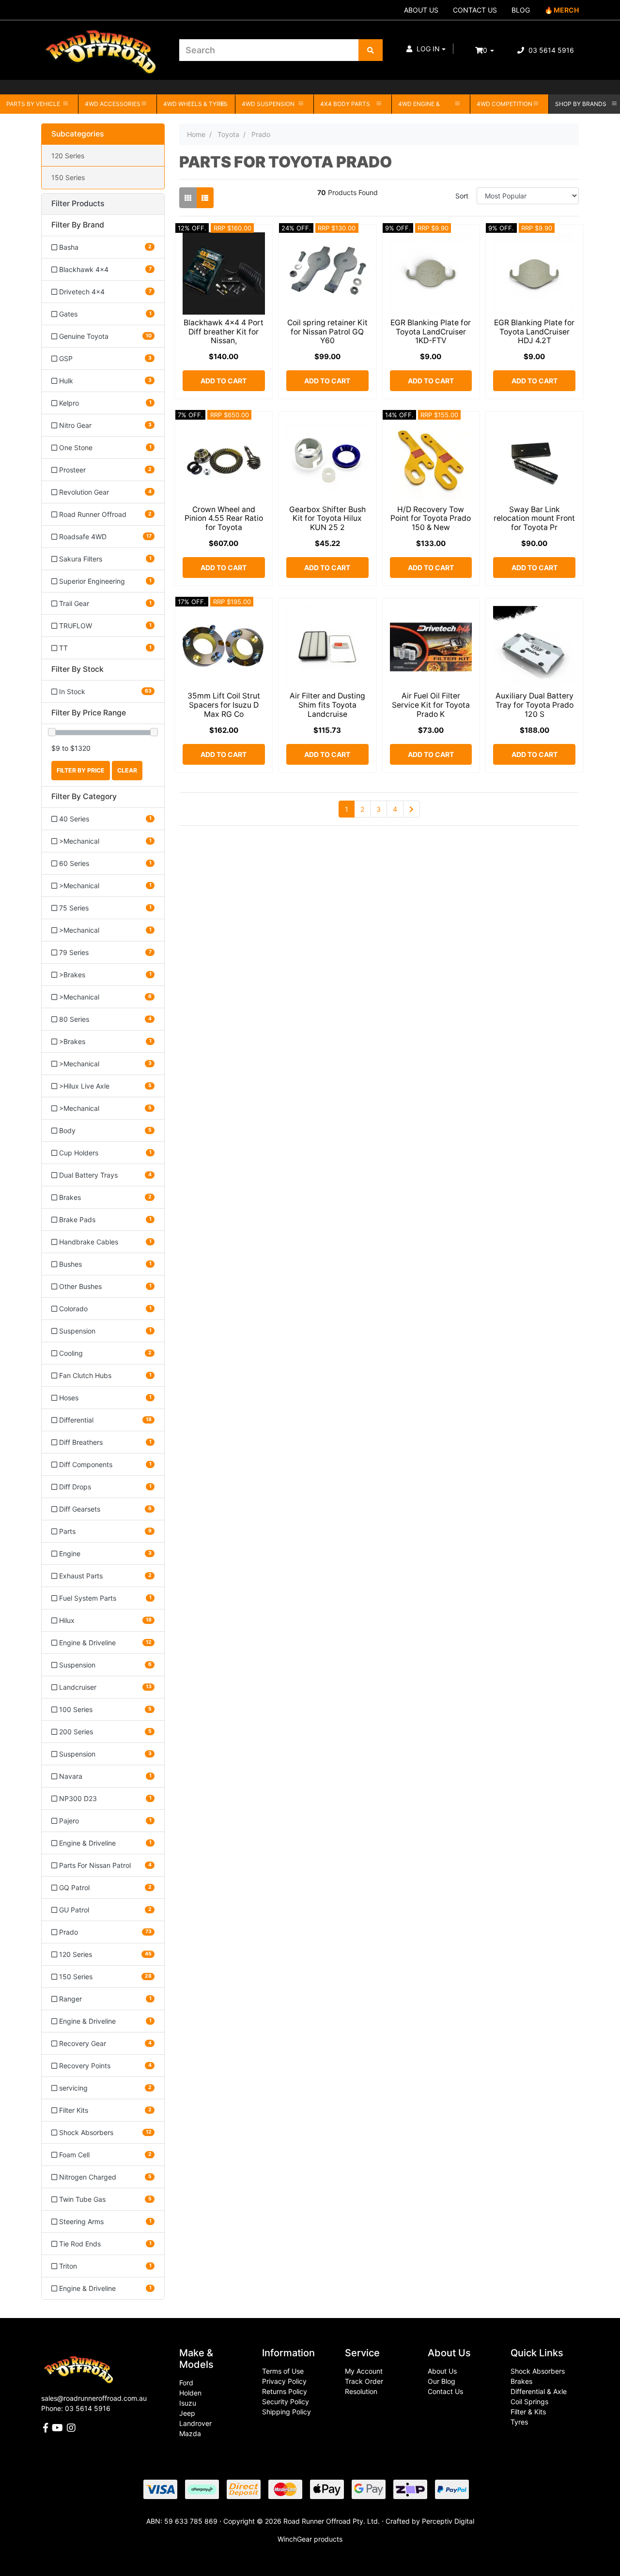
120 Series (68, 156)
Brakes (521, 2381)
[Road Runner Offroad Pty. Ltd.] (103, 46)
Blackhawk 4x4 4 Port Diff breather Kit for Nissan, (224, 332)
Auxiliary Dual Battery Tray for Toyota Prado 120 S (535, 705)
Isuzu (188, 2403)
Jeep (187, 2413)
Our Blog (442, 2381)
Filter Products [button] (78, 204)
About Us (442, 2371)
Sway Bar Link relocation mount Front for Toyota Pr (534, 519)
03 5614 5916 (550, 50)
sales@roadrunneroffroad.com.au (94, 2398)
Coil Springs (529, 2402)
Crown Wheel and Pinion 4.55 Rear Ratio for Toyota (224, 519)
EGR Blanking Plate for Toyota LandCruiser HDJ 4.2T (534, 332)
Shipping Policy (287, 2412)
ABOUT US (421, 10)
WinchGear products (310, 2539)
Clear (127, 770)
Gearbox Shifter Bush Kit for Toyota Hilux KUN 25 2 (327, 519)
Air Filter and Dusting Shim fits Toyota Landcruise (327, 705)
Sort (462, 196)
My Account (364, 2371)
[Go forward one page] (411, 809)
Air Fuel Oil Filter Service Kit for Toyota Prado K (431, 705)
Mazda (190, 2433)
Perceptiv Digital (448, 2521)
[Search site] (371, 50)
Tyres (519, 2422)
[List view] (205, 198)
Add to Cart (224, 381)
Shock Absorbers (538, 2371)
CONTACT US (475, 10)
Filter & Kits (528, 2412)
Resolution (361, 2391)
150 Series (68, 177)
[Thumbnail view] (188, 198)
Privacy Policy (284, 2381)
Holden (190, 2393)
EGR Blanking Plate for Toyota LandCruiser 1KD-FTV (431, 332)
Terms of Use (283, 2371)
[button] (426, 49)
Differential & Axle (539, 2391)
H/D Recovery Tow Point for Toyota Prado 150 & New (431, 519)
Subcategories (77, 134)
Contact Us (445, 2391)
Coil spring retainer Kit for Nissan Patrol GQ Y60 (327, 332)
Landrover (195, 2423)
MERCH (566, 10)
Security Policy (286, 2402)
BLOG (521, 10)
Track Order (364, 2381)
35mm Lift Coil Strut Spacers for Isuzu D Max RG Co (224, 705)
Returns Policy (285, 2391)
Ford (186, 2383)
